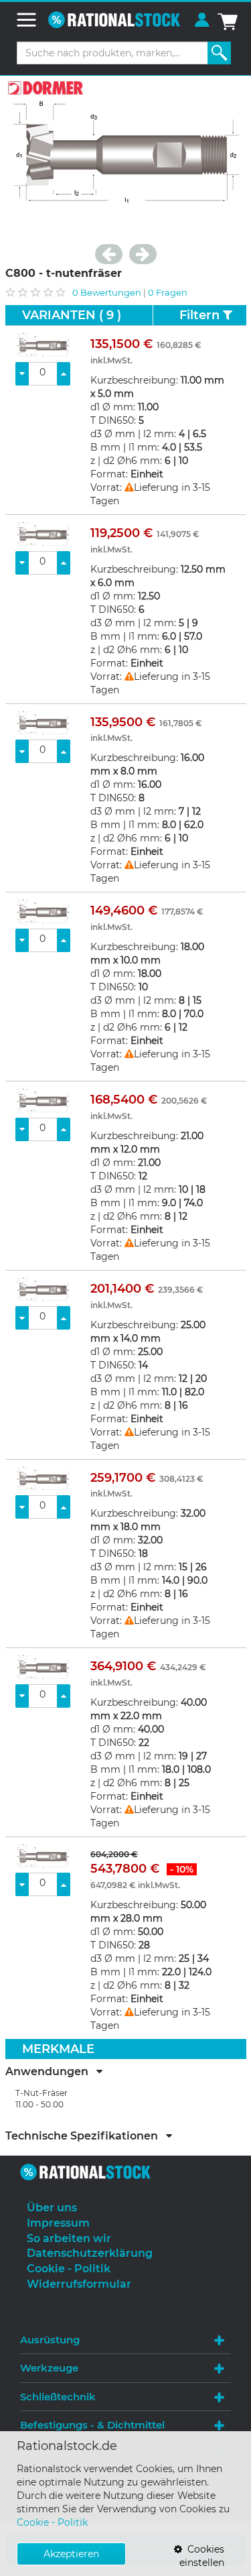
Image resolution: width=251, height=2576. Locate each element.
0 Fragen (168, 292)
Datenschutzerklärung (90, 2253)
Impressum (58, 2223)
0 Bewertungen (107, 292)
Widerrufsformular (79, 2284)
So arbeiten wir (69, 2238)
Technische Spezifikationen (86, 2136)
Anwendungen (51, 2072)
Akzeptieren (71, 2554)
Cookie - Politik (52, 2522)
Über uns (52, 2208)
